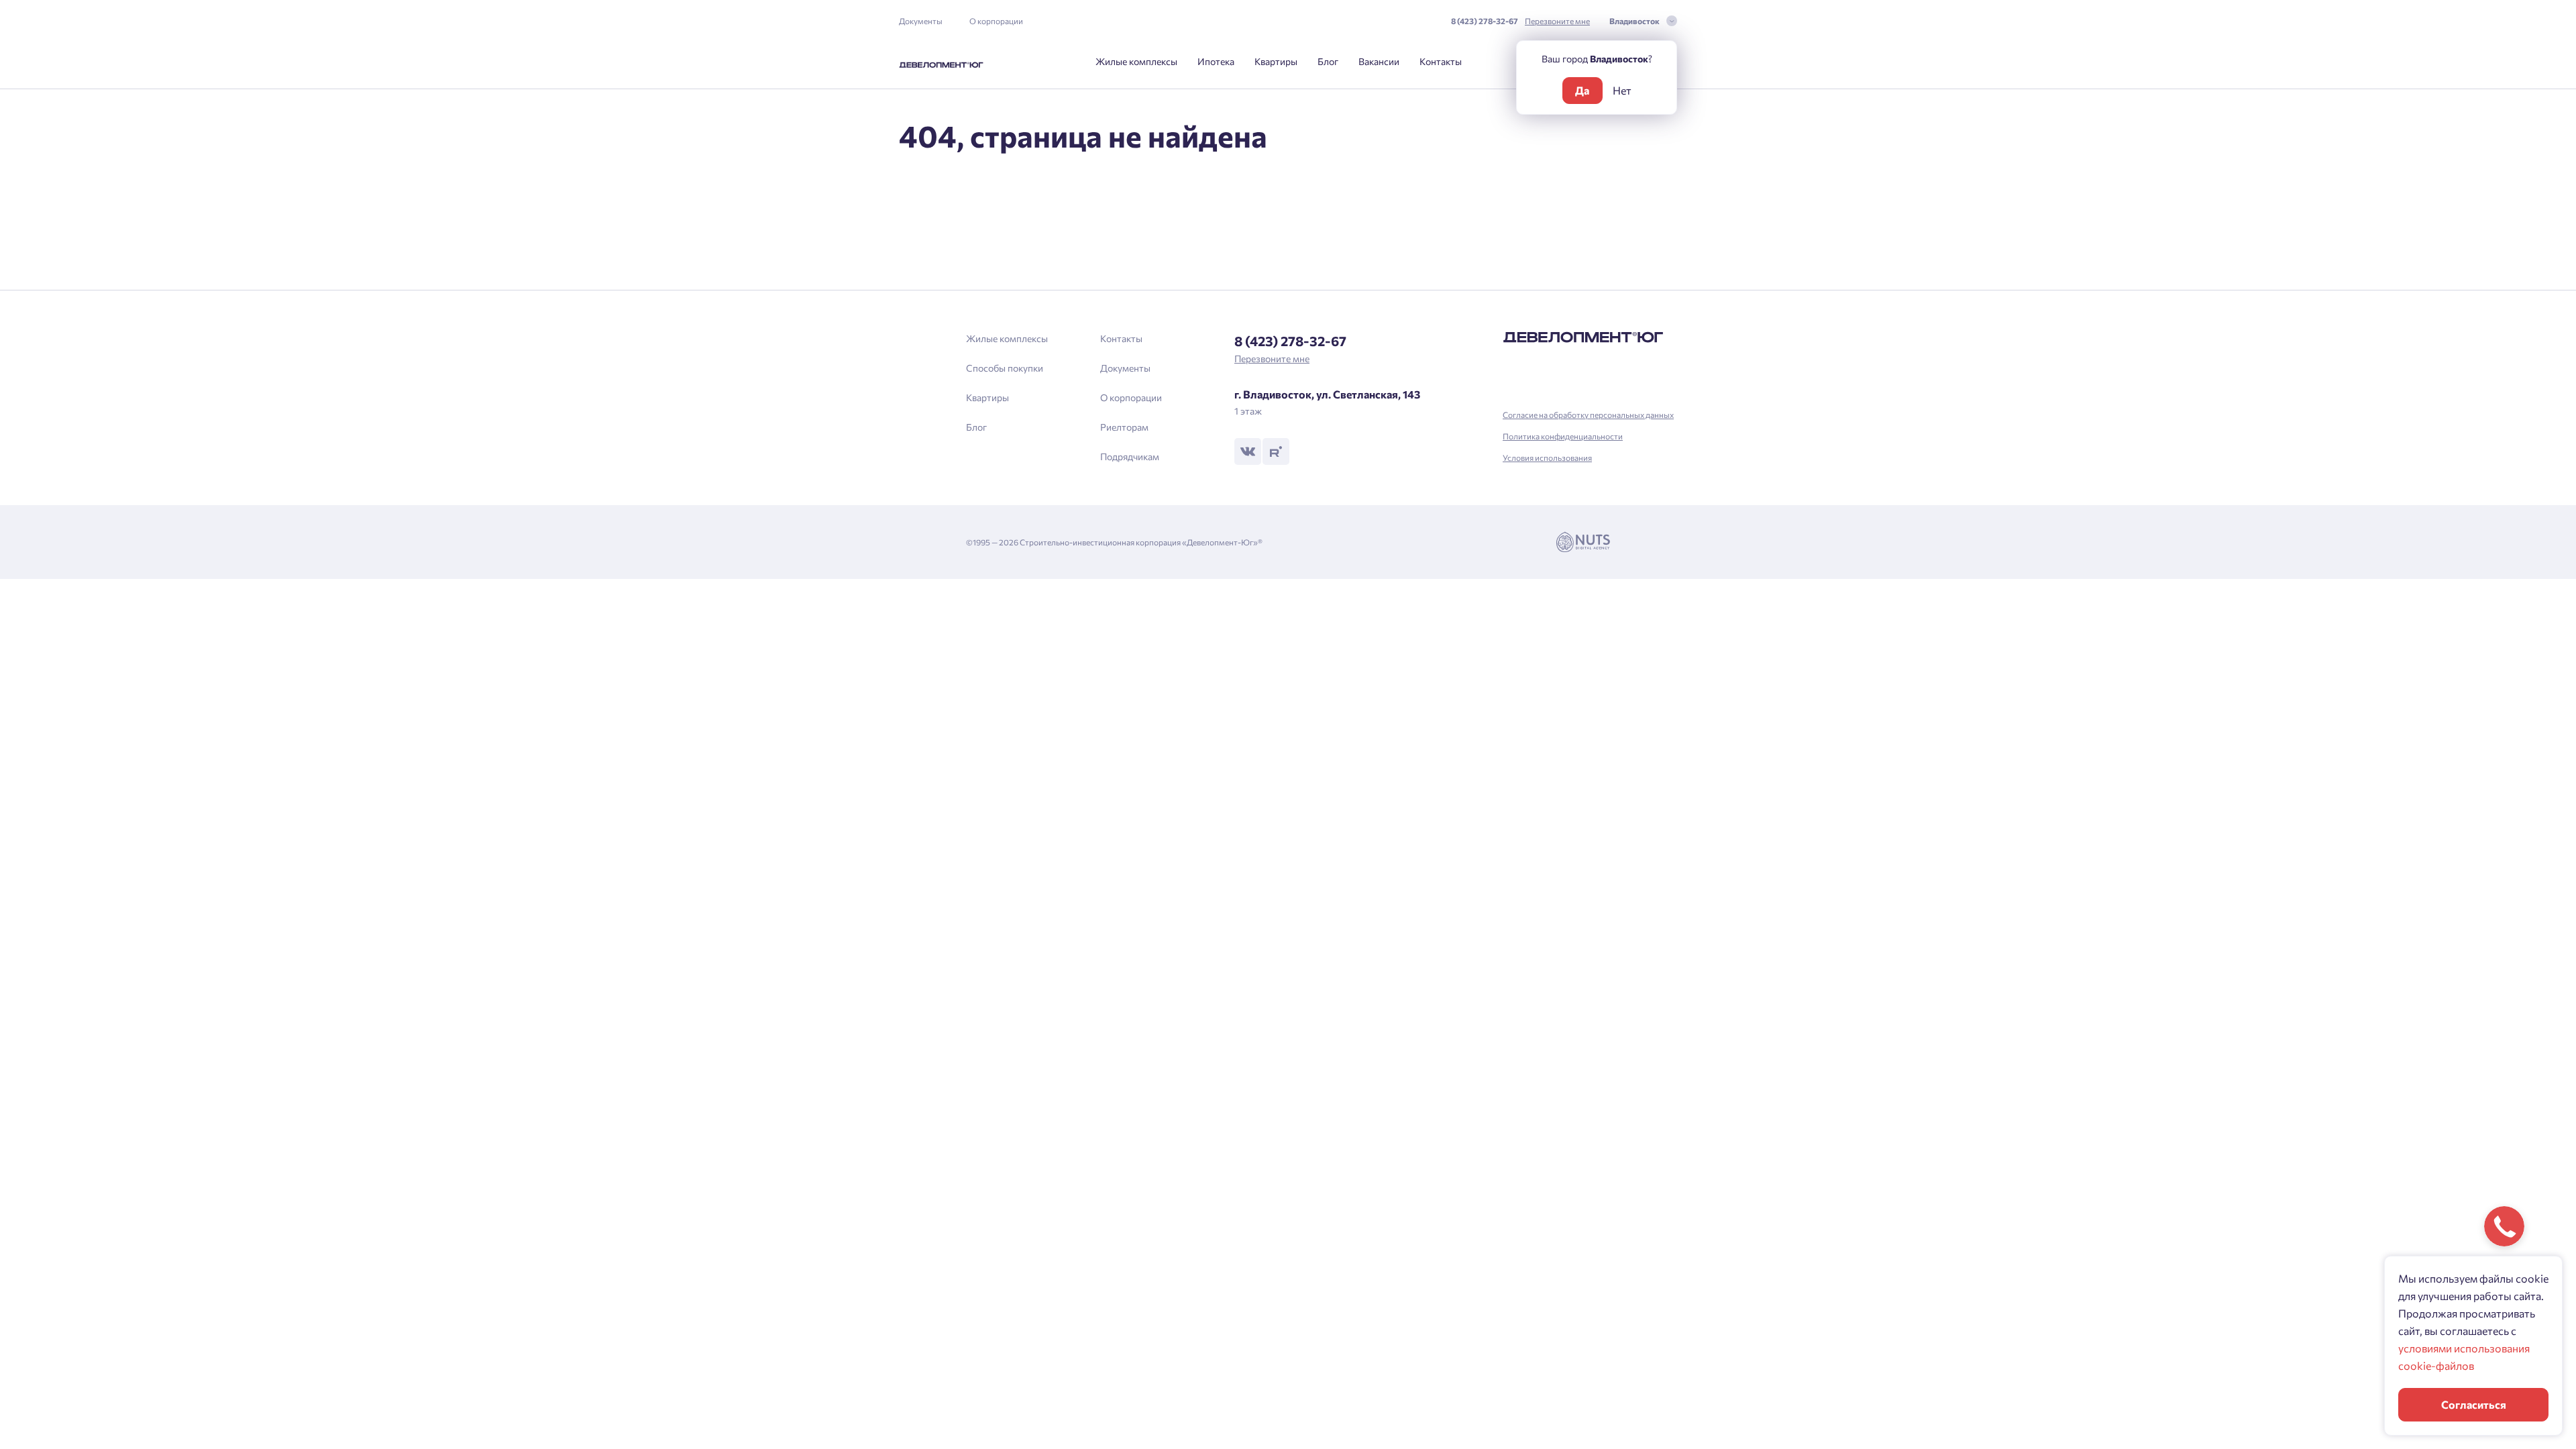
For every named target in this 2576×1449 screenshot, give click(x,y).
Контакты (1441, 61)
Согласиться (2474, 1404)
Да (1582, 90)
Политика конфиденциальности (1563, 436)
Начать (1288, 773)
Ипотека (1216, 61)
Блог (1328, 61)
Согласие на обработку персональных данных (1588, 415)
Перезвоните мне (1557, 21)
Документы (921, 21)
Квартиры (1276, 61)
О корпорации (996, 21)
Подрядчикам (1130, 457)
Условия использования (1547, 458)
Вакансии (1379, 61)
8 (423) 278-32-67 (1485, 21)
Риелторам (1124, 427)
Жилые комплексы (1136, 61)
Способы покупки (1005, 368)
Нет (1622, 90)
